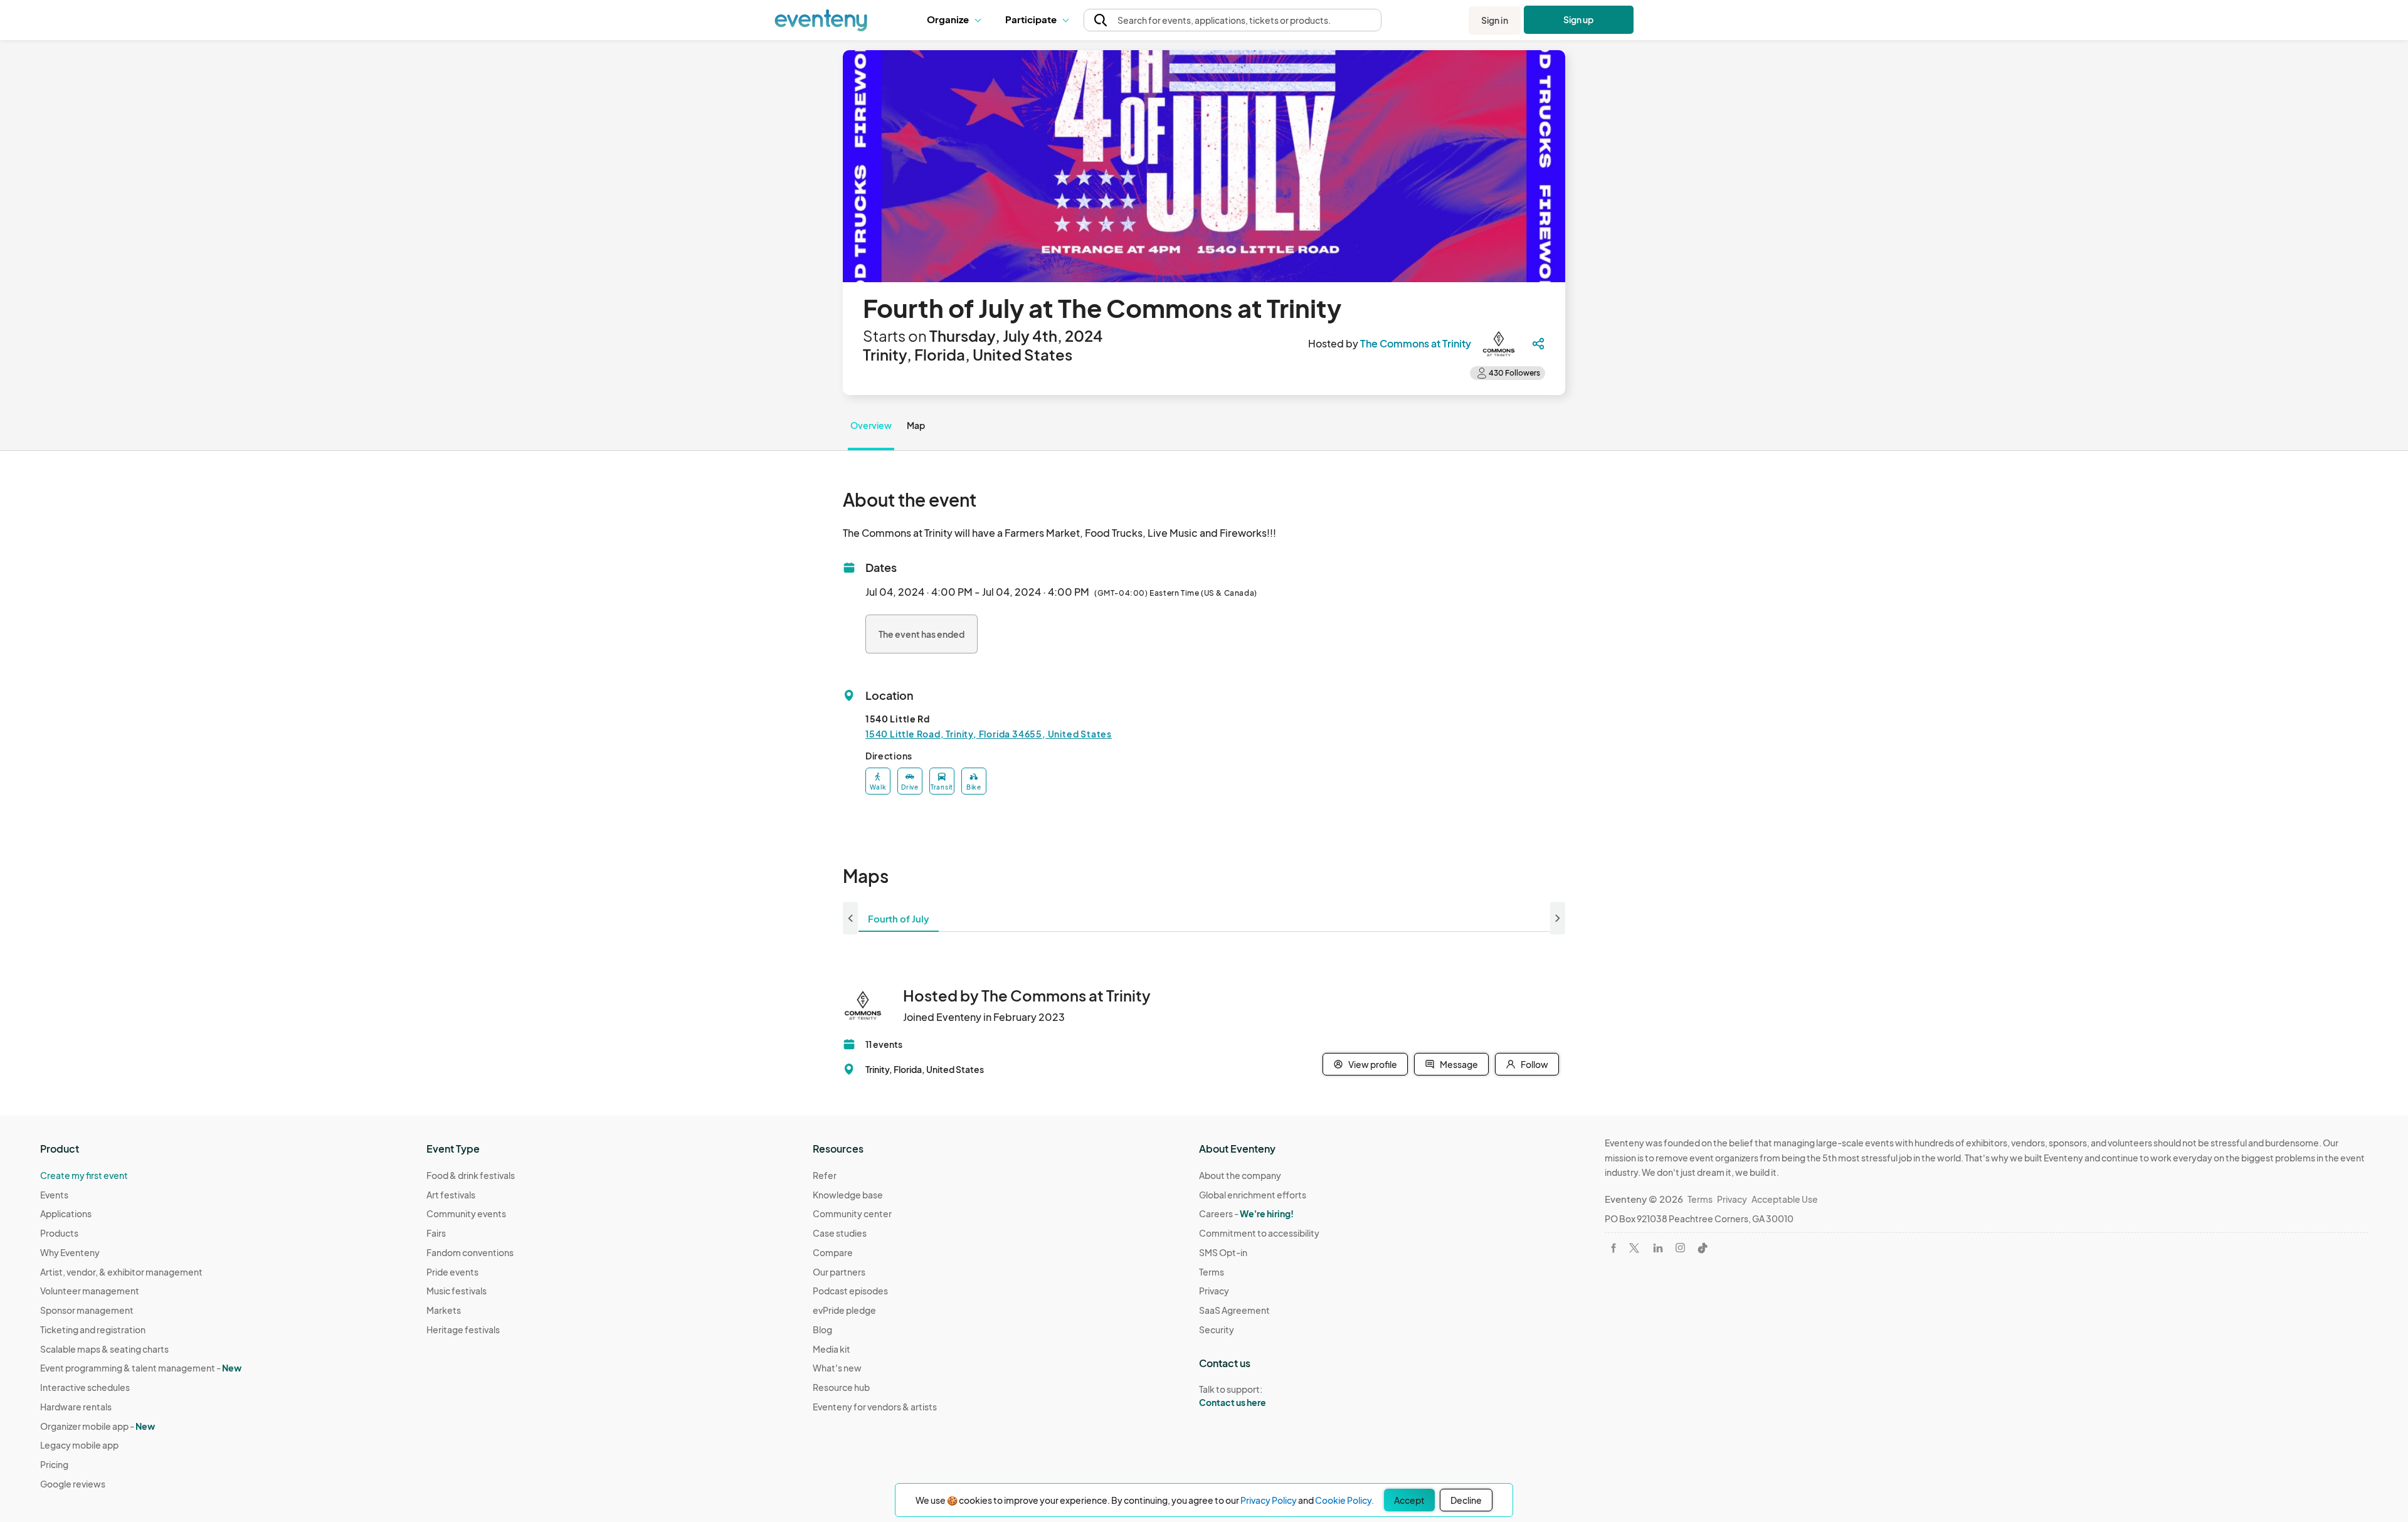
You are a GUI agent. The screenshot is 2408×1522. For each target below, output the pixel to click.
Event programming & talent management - (141, 1368)
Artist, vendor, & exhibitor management (121, 1272)
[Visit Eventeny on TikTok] (1703, 1248)
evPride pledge (844, 1310)
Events (54, 1195)
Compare (833, 1252)
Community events (466, 1213)
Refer (825, 1175)
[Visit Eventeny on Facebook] (1613, 1248)
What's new (837, 1368)
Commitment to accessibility (1259, 1233)
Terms (1212, 1272)
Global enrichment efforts (1253, 1195)
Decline (1466, 1500)
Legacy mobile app (79, 1445)
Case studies (840, 1233)
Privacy (1214, 1291)
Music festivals (457, 1291)
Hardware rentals (76, 1407)
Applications (66, 1213)
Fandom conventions (470, 1252)
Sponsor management (87, 1310)
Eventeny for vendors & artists (875, 1407)
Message (1459, 1064)
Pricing (54, 1464)
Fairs (436, 1233)
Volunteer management (90, 1291)
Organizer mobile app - (98, 1426)
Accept (1409, 1500)
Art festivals (451, 1195)
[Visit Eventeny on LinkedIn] (1658, 1248)
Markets (444, 1310)
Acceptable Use (1785, 1199)
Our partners (839, 1272)
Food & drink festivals (471, 1175)
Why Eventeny (70, 1252)
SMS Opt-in (1223, 1252)
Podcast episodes (850, 1291)
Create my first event (84, 1175)
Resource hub (841, 1387)
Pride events (452, 1272)
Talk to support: (1233, 1396)
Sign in (1495, 20)
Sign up (1579, 19)
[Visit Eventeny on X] (1634, 1248)
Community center (852, 1213)
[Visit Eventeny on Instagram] (1680, 1248)
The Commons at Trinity (1416, 343)
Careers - (1246, 1213)
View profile (1373, 1064)
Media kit (832, 1349)
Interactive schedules (85, 1387)
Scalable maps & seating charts (104, 1349)
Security (1217, 1329)
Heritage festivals (463, 1329)
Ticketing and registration (93, 1329)
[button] (957, 20)
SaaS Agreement (1234, 1310)
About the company (1240, 1175)
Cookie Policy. (1344, 1500)
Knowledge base (848, 1195)
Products (59, 1233)
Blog (822, 1329)
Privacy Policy (1269, 1500)
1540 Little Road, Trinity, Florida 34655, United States (989, 734)
